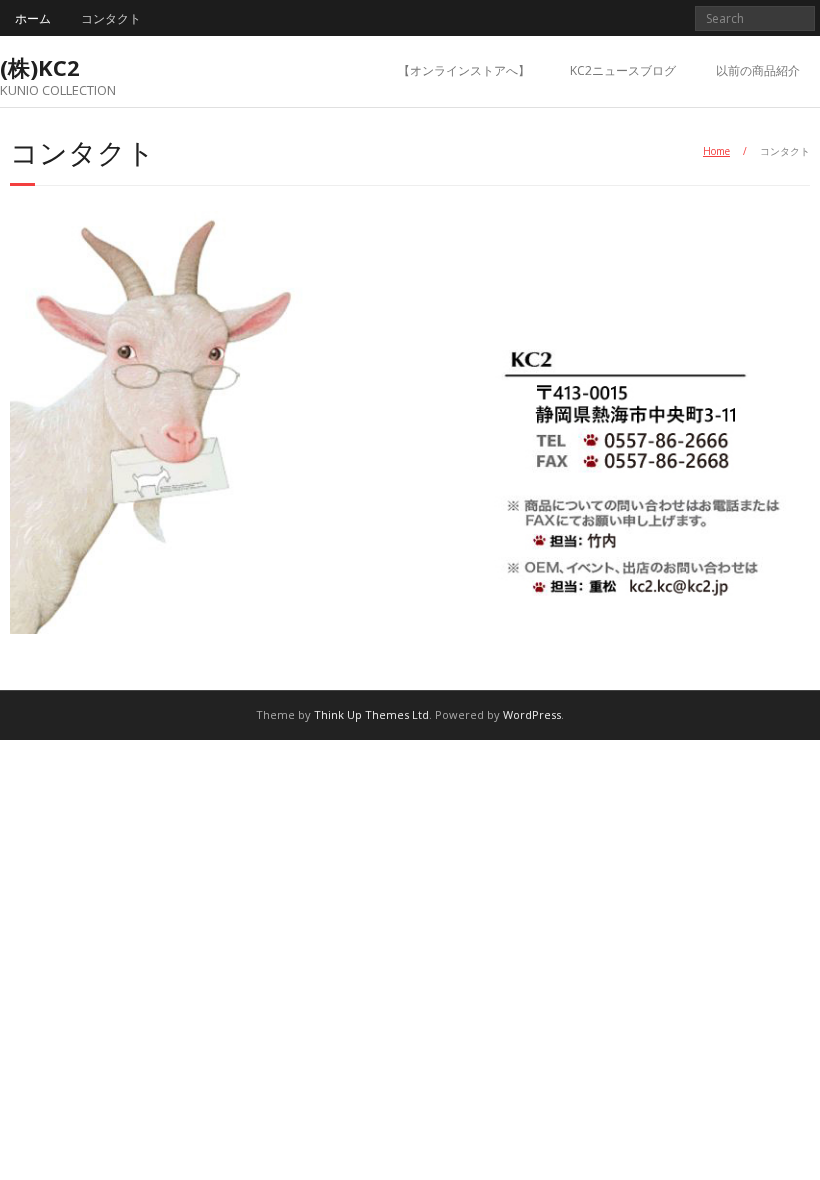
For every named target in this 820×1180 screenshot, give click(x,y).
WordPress (532, 714)
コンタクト (111, 18)
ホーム (33, 18)
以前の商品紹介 (758, 70)
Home (716, 151)
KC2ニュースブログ (623, 70)
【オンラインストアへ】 (464, 70)
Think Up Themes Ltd (371, 714)
